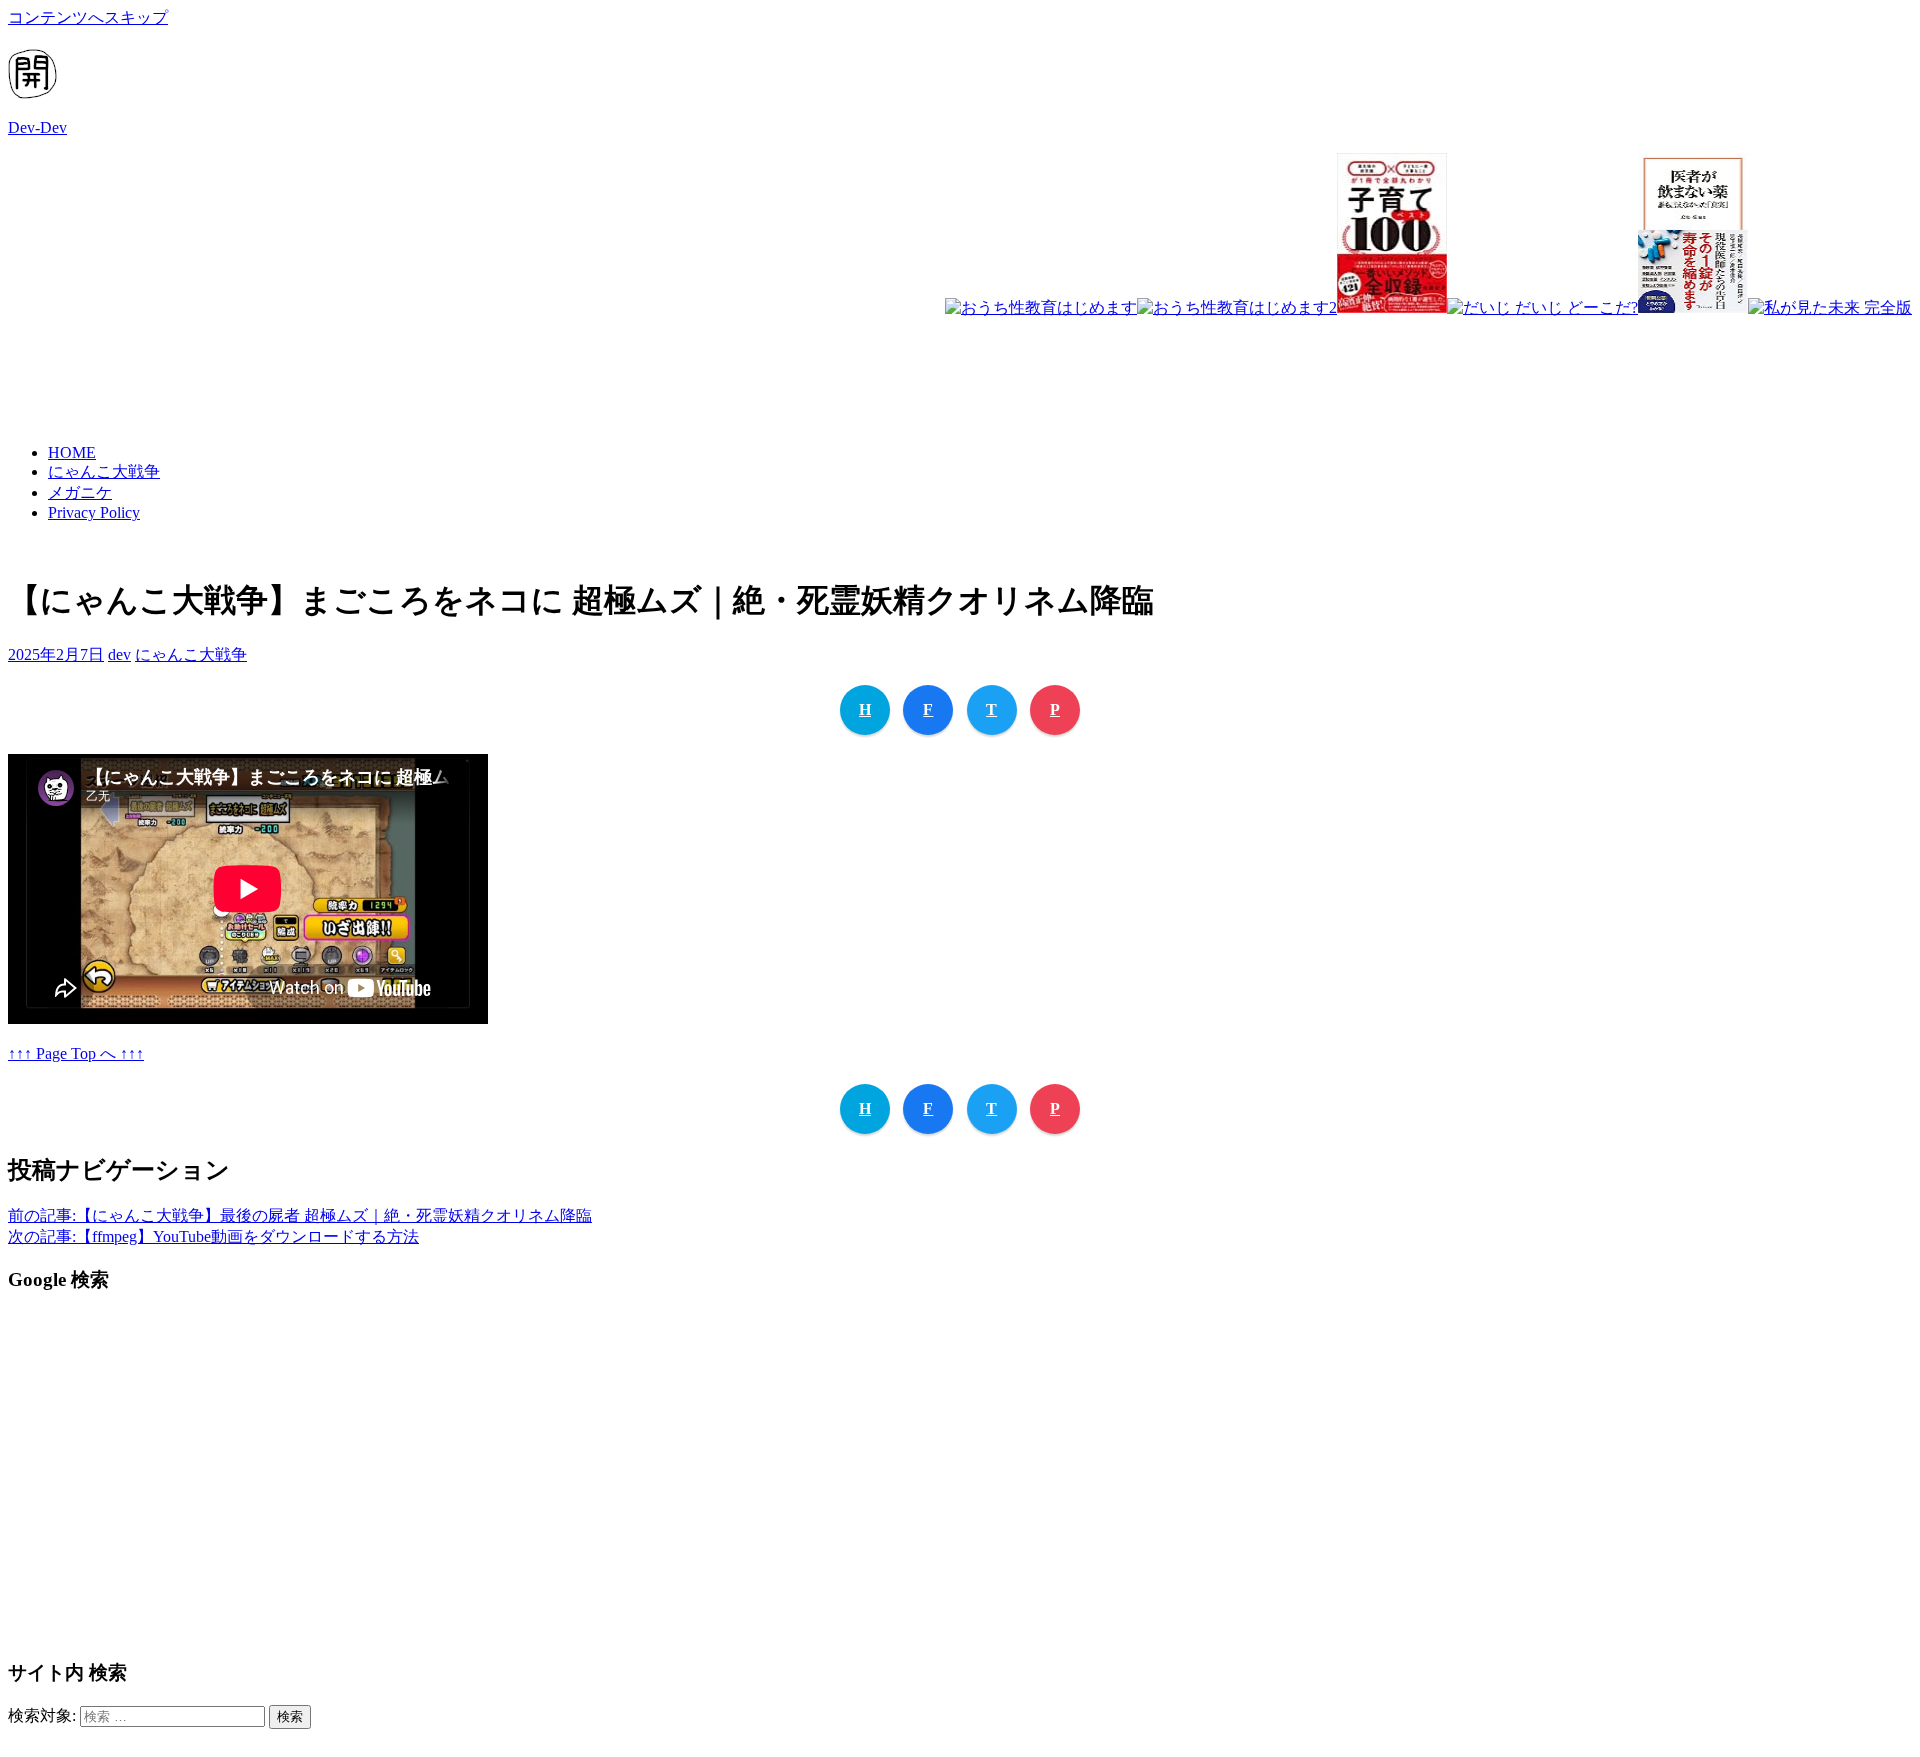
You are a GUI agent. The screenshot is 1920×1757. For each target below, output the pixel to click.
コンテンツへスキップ (88, 17)
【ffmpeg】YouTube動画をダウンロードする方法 (213, 1236)
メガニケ (80, 492)
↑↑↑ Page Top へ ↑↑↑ (76, 1053)
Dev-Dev (37, 127)
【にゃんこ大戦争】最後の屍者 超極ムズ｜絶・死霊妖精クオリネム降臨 (300, 1215)
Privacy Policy (94, 512)
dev (119, 654)
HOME (72, 452)
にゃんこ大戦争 (104, 471)
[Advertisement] (1548, 363)
